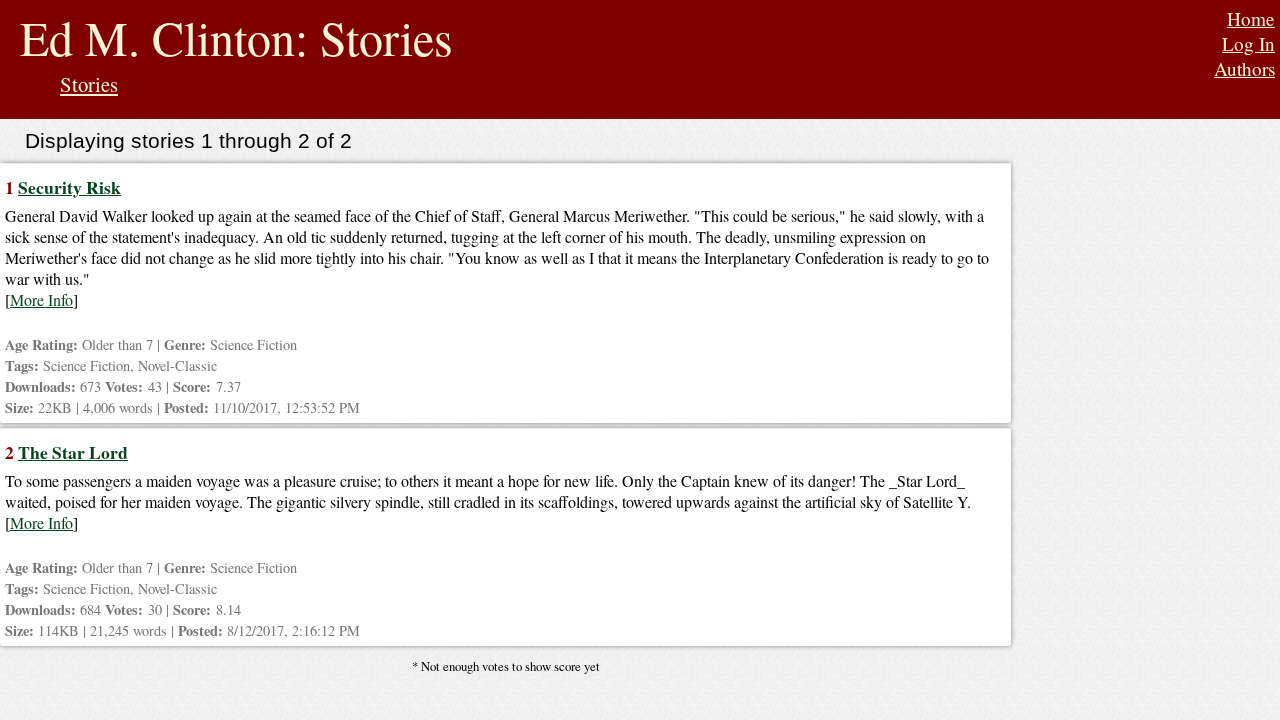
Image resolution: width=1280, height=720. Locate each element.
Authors (1244, 68)
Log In (1248, 43)
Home (1251, 18)
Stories (89, 84)
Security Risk (69, 187)
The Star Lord (73, 452)
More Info (41, 299)
